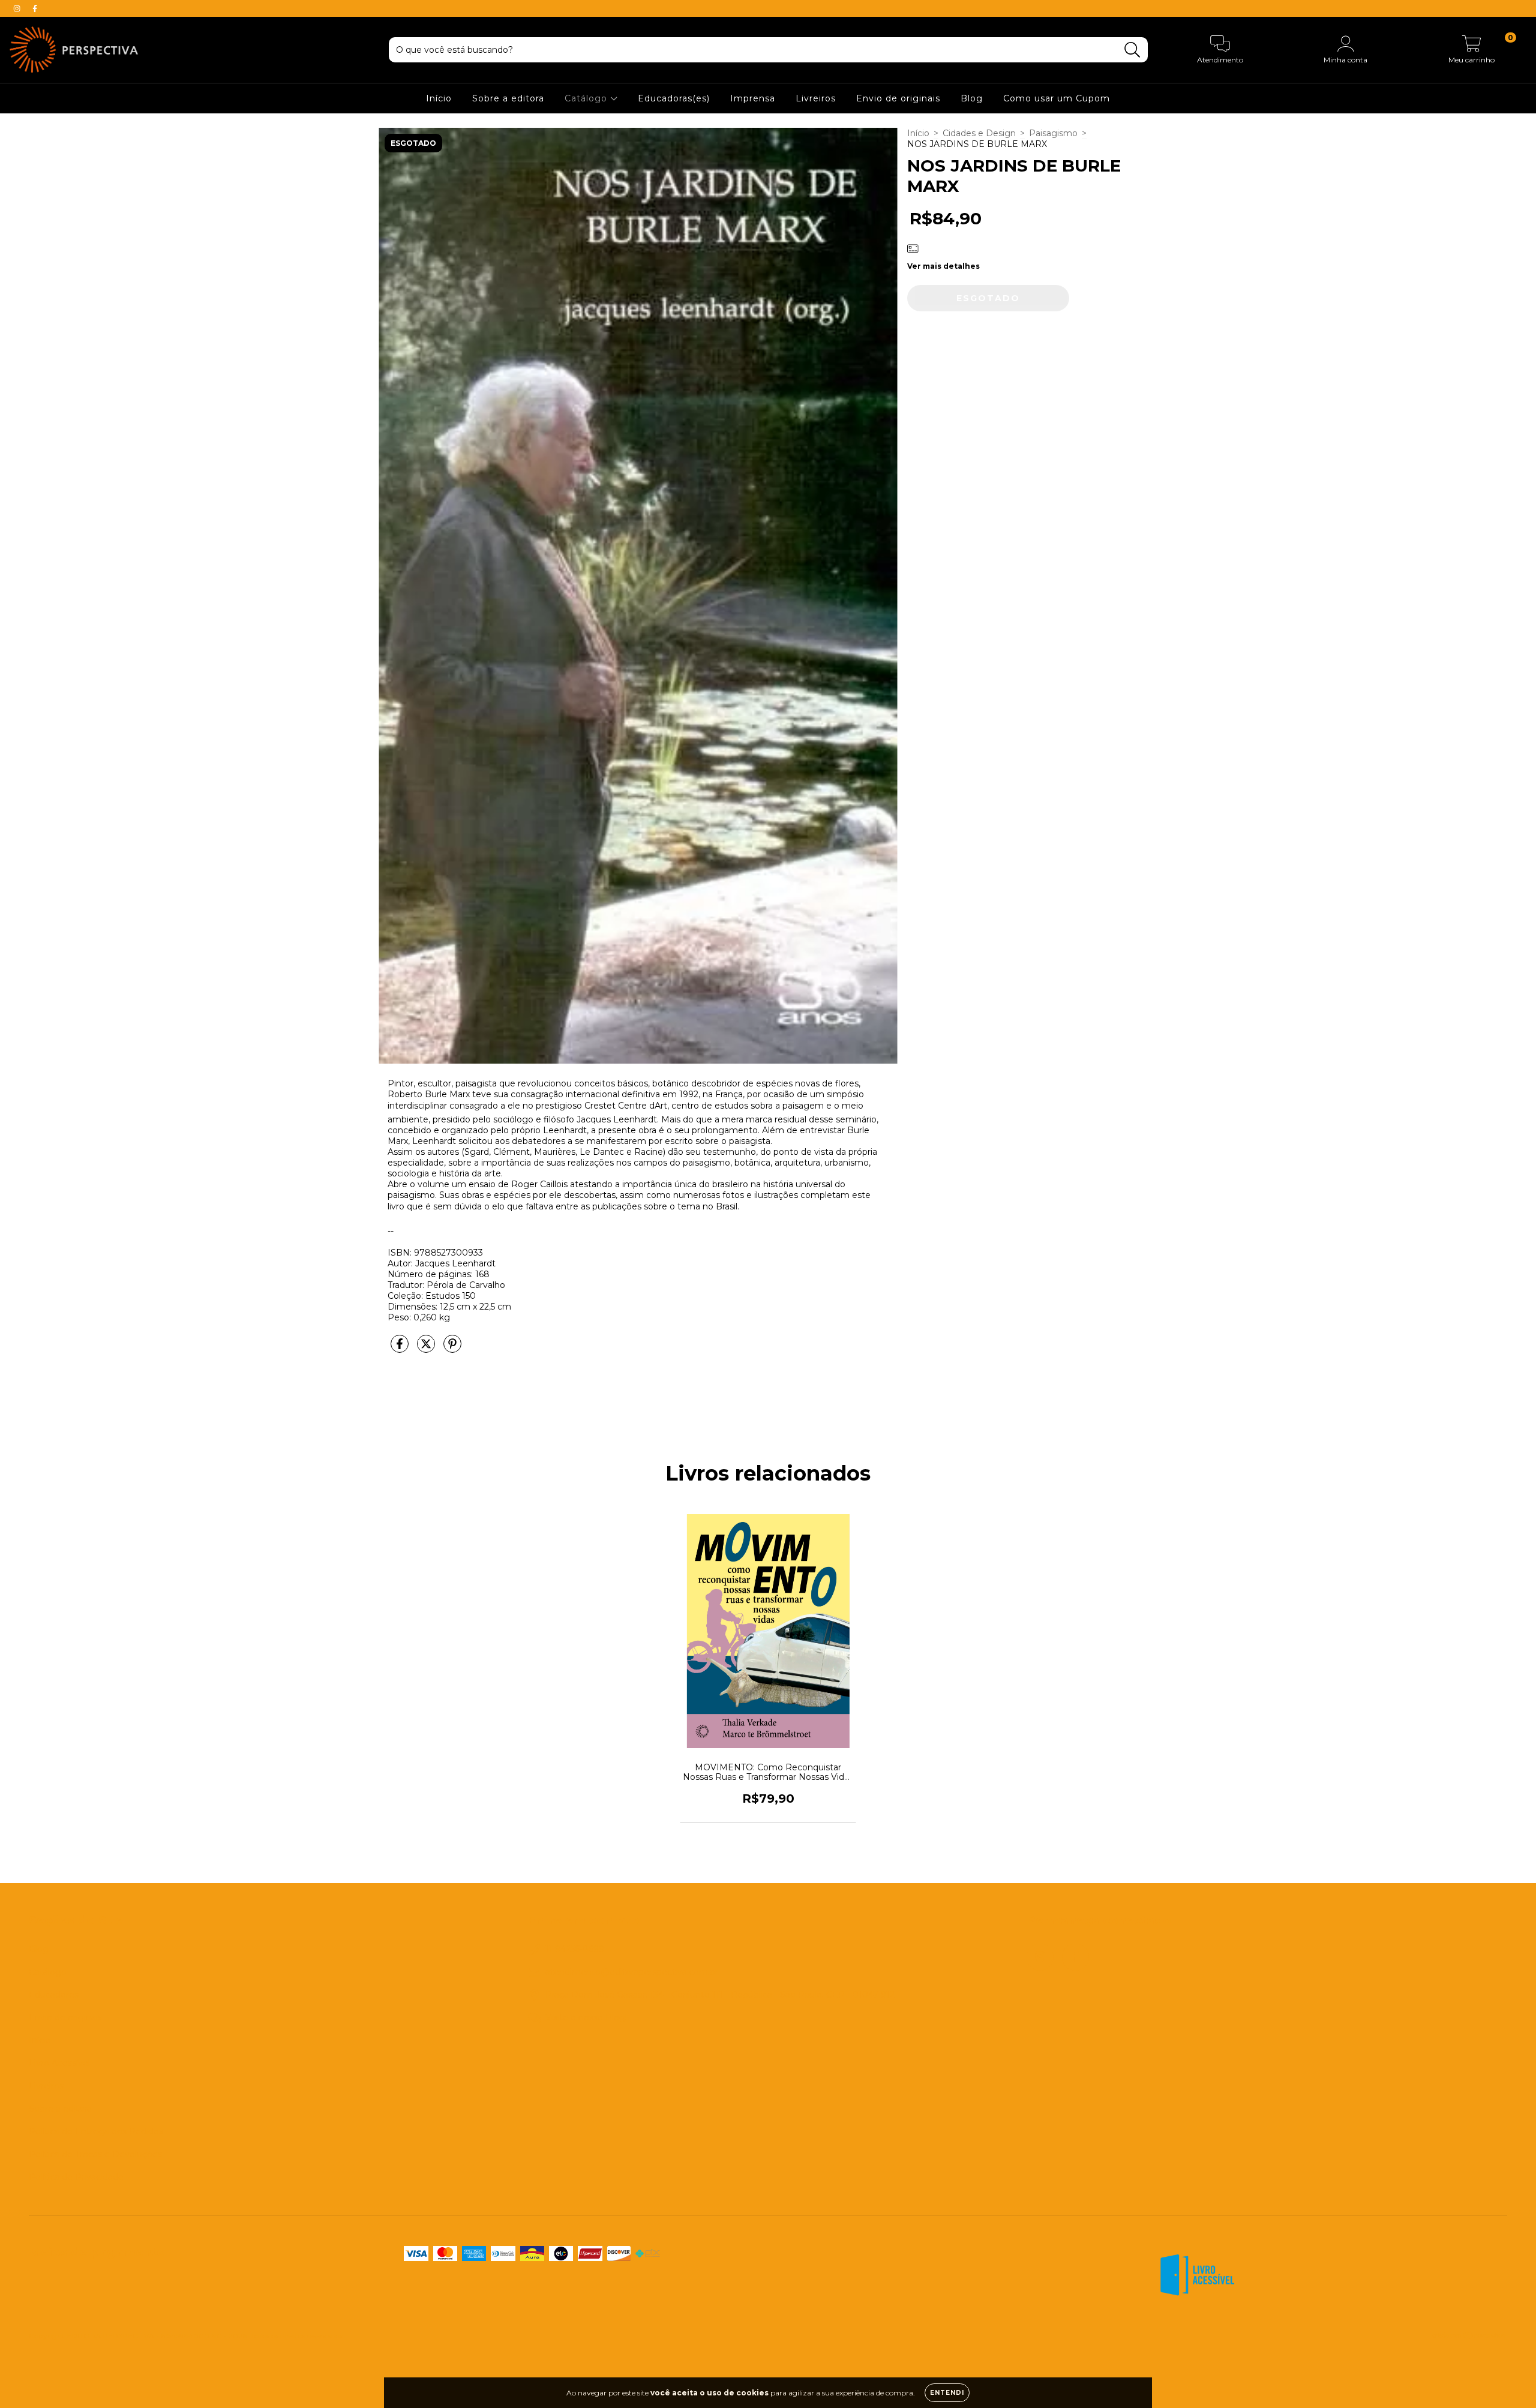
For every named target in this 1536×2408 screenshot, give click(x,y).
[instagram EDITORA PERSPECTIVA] (18, 8)
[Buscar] (1132, 50)
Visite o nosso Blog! (586, 2017)
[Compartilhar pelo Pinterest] (452, 1349)
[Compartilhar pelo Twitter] (427, 1349)
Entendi (947, 2393)
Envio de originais (898, 98)
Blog (972, 98)
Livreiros (816, 98)
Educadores (54, 1995)
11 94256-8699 (575, 1949)
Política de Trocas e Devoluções (95, 2154)
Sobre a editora (508, 98)
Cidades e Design (979, 133)
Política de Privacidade (76, 2177)
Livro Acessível (59, 2063)
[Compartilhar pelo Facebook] (401, 1349)
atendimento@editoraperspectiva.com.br (632, 1972)
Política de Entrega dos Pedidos (96, 2131)
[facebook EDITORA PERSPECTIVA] (35, 8)
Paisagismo (1053, 133)
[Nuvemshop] (1470, 2337)
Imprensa (753, 98)
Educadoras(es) (674, 98)
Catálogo (587, 98)
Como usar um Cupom (1057, 98)
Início (439, 98)
